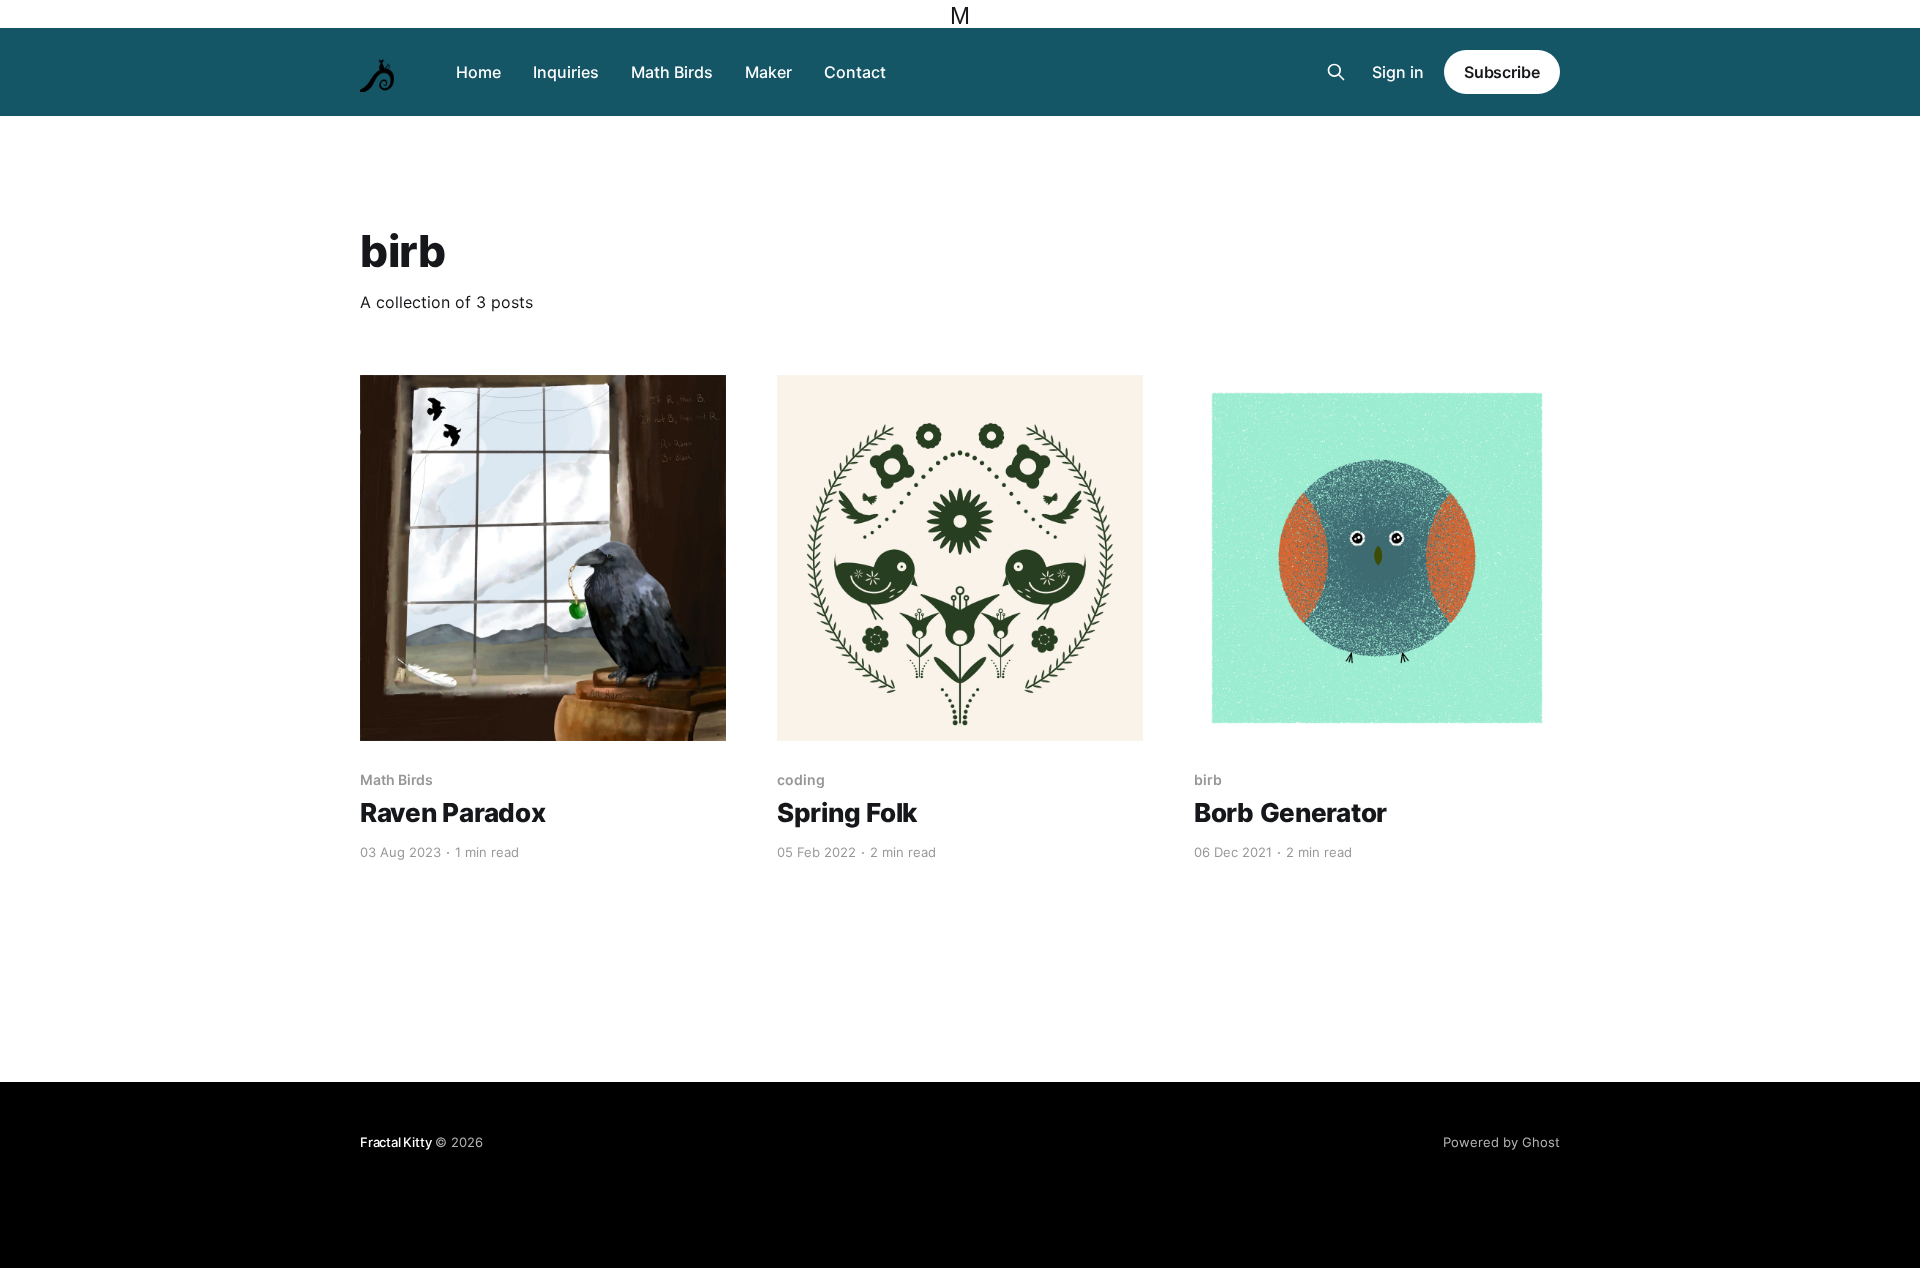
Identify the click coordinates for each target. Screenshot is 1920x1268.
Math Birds (672, 72)
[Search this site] (1336, 72)
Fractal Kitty (395, 1142)
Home (478, 72)
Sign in (1398, 72)
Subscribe (1502, 72)
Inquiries (566, 72)
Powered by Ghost (1501, 1142)
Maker (768, 72)
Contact (855, 72)
